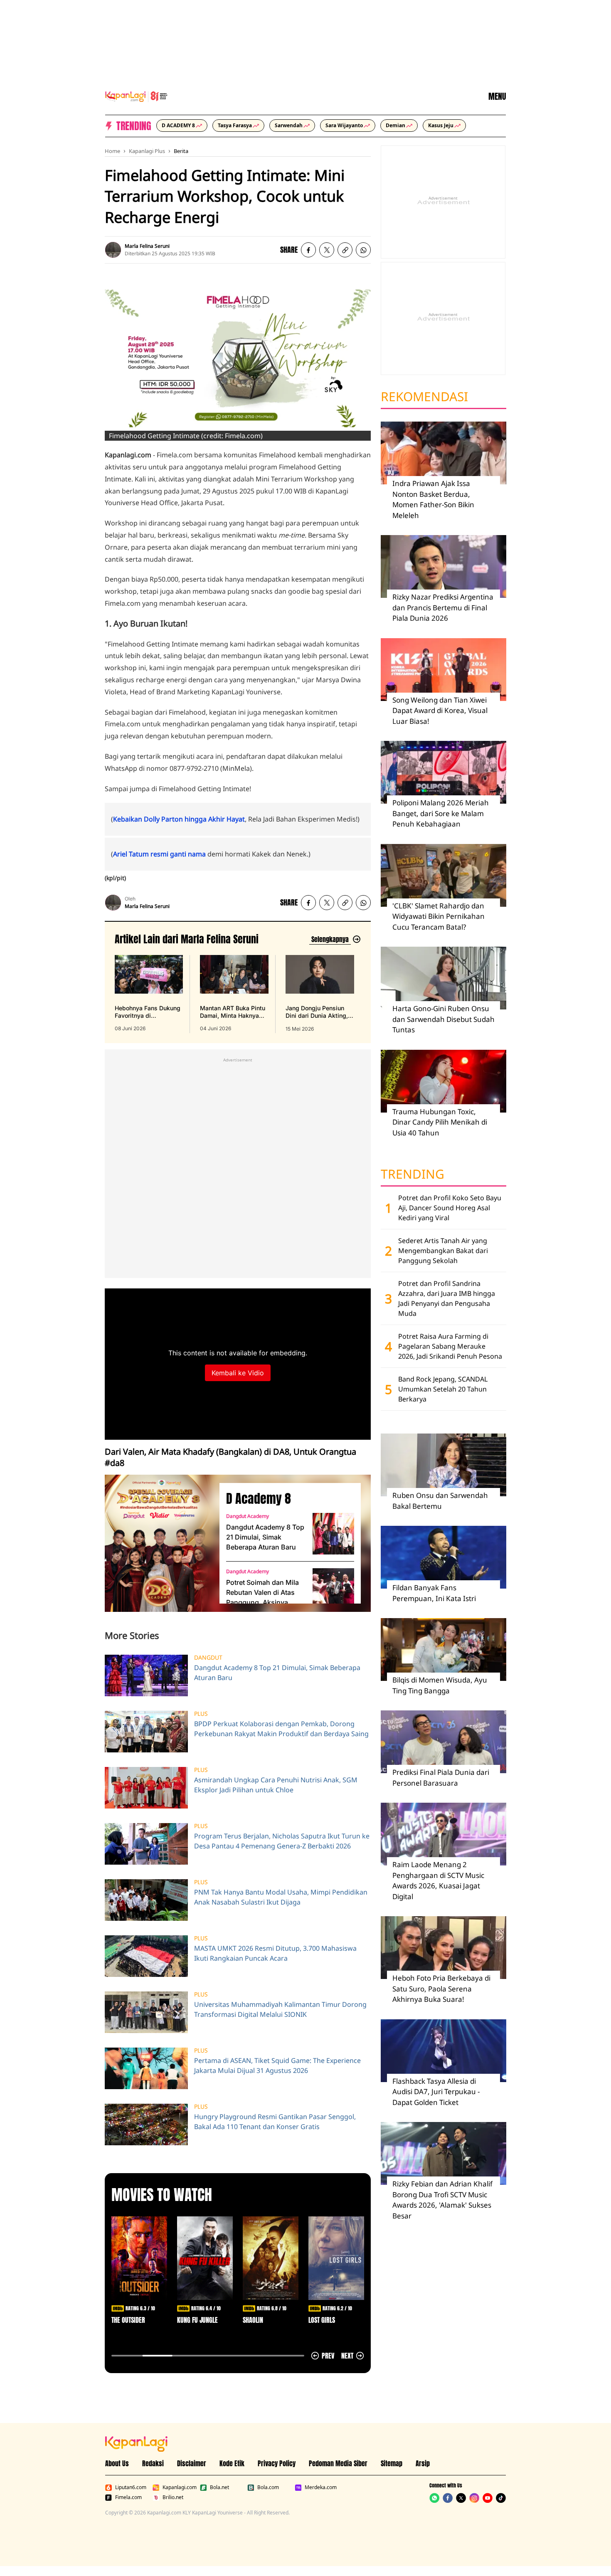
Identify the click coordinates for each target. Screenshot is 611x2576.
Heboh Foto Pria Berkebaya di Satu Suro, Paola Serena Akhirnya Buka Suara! (441, 1989)
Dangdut (208, 1658)
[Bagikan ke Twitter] (327, 250)
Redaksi (153, 2463)
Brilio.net (173, 2497)
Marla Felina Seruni (147, 246)
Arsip (423, 2463)
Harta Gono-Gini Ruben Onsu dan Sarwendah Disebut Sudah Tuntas (443, 1019)
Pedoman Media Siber (338, 2463)
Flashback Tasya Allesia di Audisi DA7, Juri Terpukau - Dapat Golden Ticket (436, 2092)
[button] (345, 250)
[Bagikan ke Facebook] (308, 250)
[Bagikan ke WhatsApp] (363, 250)
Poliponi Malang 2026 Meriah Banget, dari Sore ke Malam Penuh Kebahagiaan (441, 813)
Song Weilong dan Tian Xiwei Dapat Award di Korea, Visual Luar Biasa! (440, 711)
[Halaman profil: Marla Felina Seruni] (113, 250)
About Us (117, 2463)
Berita (181, 151)
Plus (201, 1714)
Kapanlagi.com (180, 2487)
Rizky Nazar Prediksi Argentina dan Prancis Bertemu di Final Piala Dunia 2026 (443, 607)
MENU (497, 96)
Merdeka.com (321, 2487)
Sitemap (392, 2463)
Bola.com (268, 2487)
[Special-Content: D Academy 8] (159, 1543)
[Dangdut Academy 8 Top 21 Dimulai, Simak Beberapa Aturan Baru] (333, 1534)
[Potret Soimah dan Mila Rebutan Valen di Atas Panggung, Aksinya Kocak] (333, 1589)
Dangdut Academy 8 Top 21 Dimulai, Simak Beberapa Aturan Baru (265, 1537)
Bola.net (219, 2487)
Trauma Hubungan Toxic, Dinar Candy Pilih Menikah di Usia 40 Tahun (440, 1122)
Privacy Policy (277, 2463)
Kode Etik (232, 2463)
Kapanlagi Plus (147, 151)
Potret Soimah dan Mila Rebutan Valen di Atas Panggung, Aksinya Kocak (262, 1593)
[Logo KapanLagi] (136, 96)
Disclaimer (192, 2463)
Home (112, 151)
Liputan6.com (131, 2487)
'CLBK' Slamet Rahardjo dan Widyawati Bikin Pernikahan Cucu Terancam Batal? (439, 916)
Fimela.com (128, 2497)
